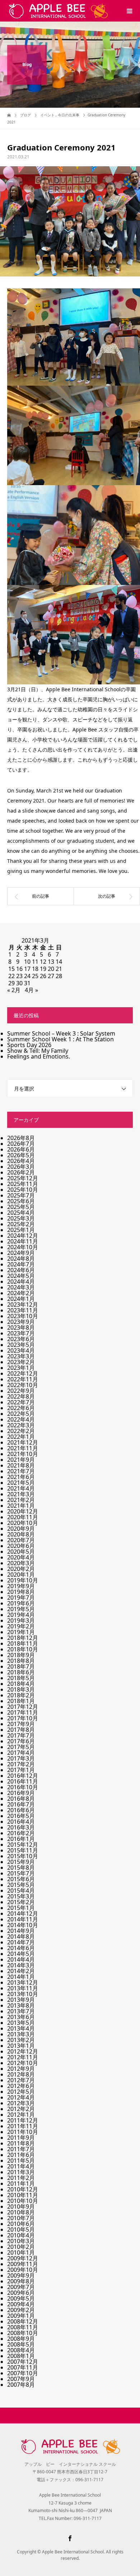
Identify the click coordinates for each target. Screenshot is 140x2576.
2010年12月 (23, 2189)
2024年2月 (21, 1293)
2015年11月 (23, 1850)
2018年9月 (21, 1655)
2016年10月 (23, 1787)
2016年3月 (21, 1827)
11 (35, 962)
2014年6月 (21, 1948)
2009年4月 (21, 2304)
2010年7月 (21, 2218)
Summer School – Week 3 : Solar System (61, 1033)
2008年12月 (23, 2321)
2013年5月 (21, 2023)
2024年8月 (21, 1259)
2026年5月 (21, 1155)
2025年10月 (23, 1190)
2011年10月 (23, 2132)
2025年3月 (21, 1218)
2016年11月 (23, 1781)
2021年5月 (21, 1483)
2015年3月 (21, 1896)
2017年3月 (21, 1758)
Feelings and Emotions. (39, 1056)
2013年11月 (23, 1988)
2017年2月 (21, 1764)
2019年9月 (21, 1586)
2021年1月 (21, 1506)
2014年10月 (23, 1925)
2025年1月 (21, 1230)
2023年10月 (23, 1316)
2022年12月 (23, 1373)
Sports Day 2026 (29, 1045)
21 (59, 969)
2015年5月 (21, 1885)
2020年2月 (21, 1569)
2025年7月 (21, 1195)
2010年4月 (21, 2235)
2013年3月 (21, 2034)
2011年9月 (21, 2138)
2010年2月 (21, 2247)
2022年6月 (21, 1408)
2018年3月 (21, 1689)
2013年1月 (21, 2046)
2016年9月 (21, 1793)
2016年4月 (21, 1822)
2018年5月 (21, 1678)
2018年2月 (21, 1695)
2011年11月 (23, 2126)
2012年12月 (23, 2051)
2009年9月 (21, 2275)
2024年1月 (21, 1299)
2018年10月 (23, 1649)
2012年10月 (23, 2063)
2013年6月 (21, 2017)
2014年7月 (21, 1942)
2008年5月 (21, 2344)
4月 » (31, 990)
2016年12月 (23, 1776)
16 (19, 969)
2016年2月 (21, 1833)
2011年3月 (21, 2172)
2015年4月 (21, 1891)
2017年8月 (21, 1730)
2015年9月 (21, 1862)
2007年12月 (23, 2362)
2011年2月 (21, 2178)
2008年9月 (21, 2339)
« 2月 (14, 990)
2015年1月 (21, 1908)
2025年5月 (21, 1207)
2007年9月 (21, 2379)
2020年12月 (23, 1511)
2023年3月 (21, 1356)
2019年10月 (23, 1580)
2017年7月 (21, 1735)
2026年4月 (21, 1161)
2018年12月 (23, 1638)
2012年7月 (21, 2080)
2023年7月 (21, 1333)
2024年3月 (21, 1287)
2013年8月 (21, 2005)
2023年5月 (21, 1345)
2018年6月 (21, 1672)
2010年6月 (21, 2224)
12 (43, 962)
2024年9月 (21, 1253)
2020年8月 (21, 1534)
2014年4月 (21, 1959)
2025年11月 (23, 1184)
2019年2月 (21, 1626)
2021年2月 (21, 1500)
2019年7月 (21, 1598)
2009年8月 (21, 2281)
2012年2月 (21, 2109)
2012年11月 (23, 2057)
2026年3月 (21, 1167)
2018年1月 (21, 1701)
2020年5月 (21, 1552)
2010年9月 (21, 2207)
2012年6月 (21, 2086)
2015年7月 (21, 1873)
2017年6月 (21, 1741)
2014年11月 (23, 1919)
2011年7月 (21, 2149)
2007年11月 (23, 2367)
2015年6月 (21, 1879)
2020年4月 (21, 1557)
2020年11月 (23, 1517)
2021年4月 (21, 1488)
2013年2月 (21, 2040)
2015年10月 (23, 1856)
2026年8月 (21, 1138)
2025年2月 (21, 1224)
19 (43, 969)
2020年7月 (21, 1540)
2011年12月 (23, 2120)
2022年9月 (21, 1391)
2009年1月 (21, 2316)
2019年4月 (21, 1615)
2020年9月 (21, 1529)
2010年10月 (23, 2201)
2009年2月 (21, 2310)
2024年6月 (21, 1270)
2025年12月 (23, 1178)
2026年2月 (21, 1172)
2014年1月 (21, 1977)
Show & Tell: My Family (38, 1051)
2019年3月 (21, 1621)
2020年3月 (21, 1563)
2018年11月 (23, 1643)
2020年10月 (23, 1523)
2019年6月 (21, 1603)
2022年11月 (23, 1379)
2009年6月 (21, 2293)
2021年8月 (21, 1465)
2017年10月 (23, 1718)
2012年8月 (21, 2074)
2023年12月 (23, 1305)
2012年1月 (21, 2115)
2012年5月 (21, 2092)
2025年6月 (21, 1201)
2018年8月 (21, 1661)
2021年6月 (21, 1477)
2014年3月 (21, 1965)
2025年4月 (21, 1213)
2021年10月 (23, 1454)
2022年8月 (21, 1396)
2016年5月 (21, 1816)
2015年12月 (23, 1845)
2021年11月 (23, 1448)
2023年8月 (21, 1327)
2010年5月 (21, 2229)
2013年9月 (21, 2000)
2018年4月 (21, 1684)
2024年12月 (23, 1236)
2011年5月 (21, 2161)
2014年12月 (23, 1914)
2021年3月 (21, 1494)
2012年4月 (21, 2097)
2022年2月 (21, 1431)
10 (27, 962)
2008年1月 (21, 2356)
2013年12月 (23, 1982)
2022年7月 (21, 1402)
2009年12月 (23, 2258)
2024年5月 (21, 1276)
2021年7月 (21, 1471)
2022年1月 (21, 1437)
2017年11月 (23, 1712)
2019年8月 (21, 1592)
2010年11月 (23, 2195)
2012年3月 (21, 2103)
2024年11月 (23, 1241)
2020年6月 (21, 1546)
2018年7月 (21, 1666)
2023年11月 (23, 1310)
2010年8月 (21, 2212)
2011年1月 (21, 2184)
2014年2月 (21, 1971)
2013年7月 (21, 2011)
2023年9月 (21, 1322)
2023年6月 (21, 1339)
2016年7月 (21, 1804)
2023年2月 (21, 1362)
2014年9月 (21, 1931)
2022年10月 (23, 1385)
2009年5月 (21, 2298)
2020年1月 (21, 1575)
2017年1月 (21, 1770)
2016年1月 (21, 1839)
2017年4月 (21, 1753)
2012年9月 (21, 2069)
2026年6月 (21, 1149)
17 (27, 969)
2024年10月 (23, 1247)
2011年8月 (21, 2143)
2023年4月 (21, 1350)
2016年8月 (21, 1799)
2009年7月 (21, 2287)
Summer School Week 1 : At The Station (60, 1039)
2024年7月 (21, 1264)
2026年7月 (21, 1144)
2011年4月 (21, 2166)
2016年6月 (21, 1810)
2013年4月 (21, 2028)
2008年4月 (21, 2350)
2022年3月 (21, 1425)
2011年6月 (21, 2155)
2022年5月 (21, 1414)
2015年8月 (21, 1868)
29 (11, 983)
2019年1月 (21, 1632)
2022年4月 (21, 1419)
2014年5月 (21, 1954)
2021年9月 (21, 1460)
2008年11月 (23, 2327)
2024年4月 (21, 1282)
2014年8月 (21, 1936)
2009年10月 (23, 2270)
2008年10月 (23, 2333)
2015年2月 (21, 1902)
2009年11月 (23, 2264)
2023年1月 (21, 1368)
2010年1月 (21, 2252)
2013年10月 (23, 1994)
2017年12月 (23, 1707)
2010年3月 (21, 2241)
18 (35, 969)
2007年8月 (21, 2385)
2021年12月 (23, 1442)
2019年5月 (21, 1609)
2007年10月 (23, 2373)
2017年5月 (21, 1747)
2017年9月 (21, 1724)
